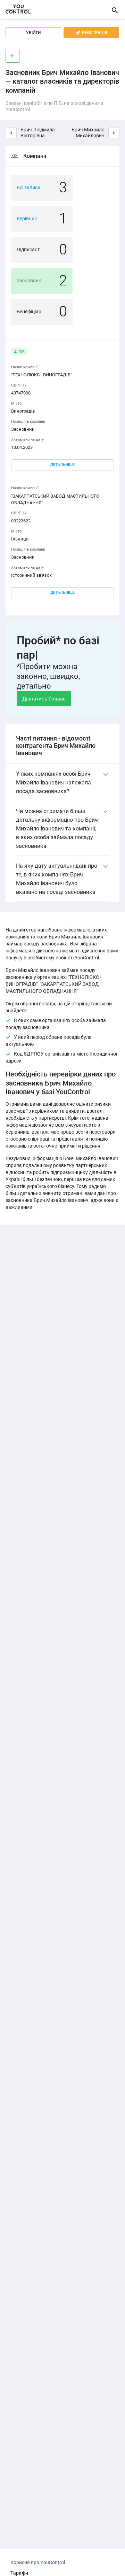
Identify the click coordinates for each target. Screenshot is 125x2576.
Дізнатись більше (44, 699)
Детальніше (62, 465)
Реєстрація (91, 33)
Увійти (33, 33)
